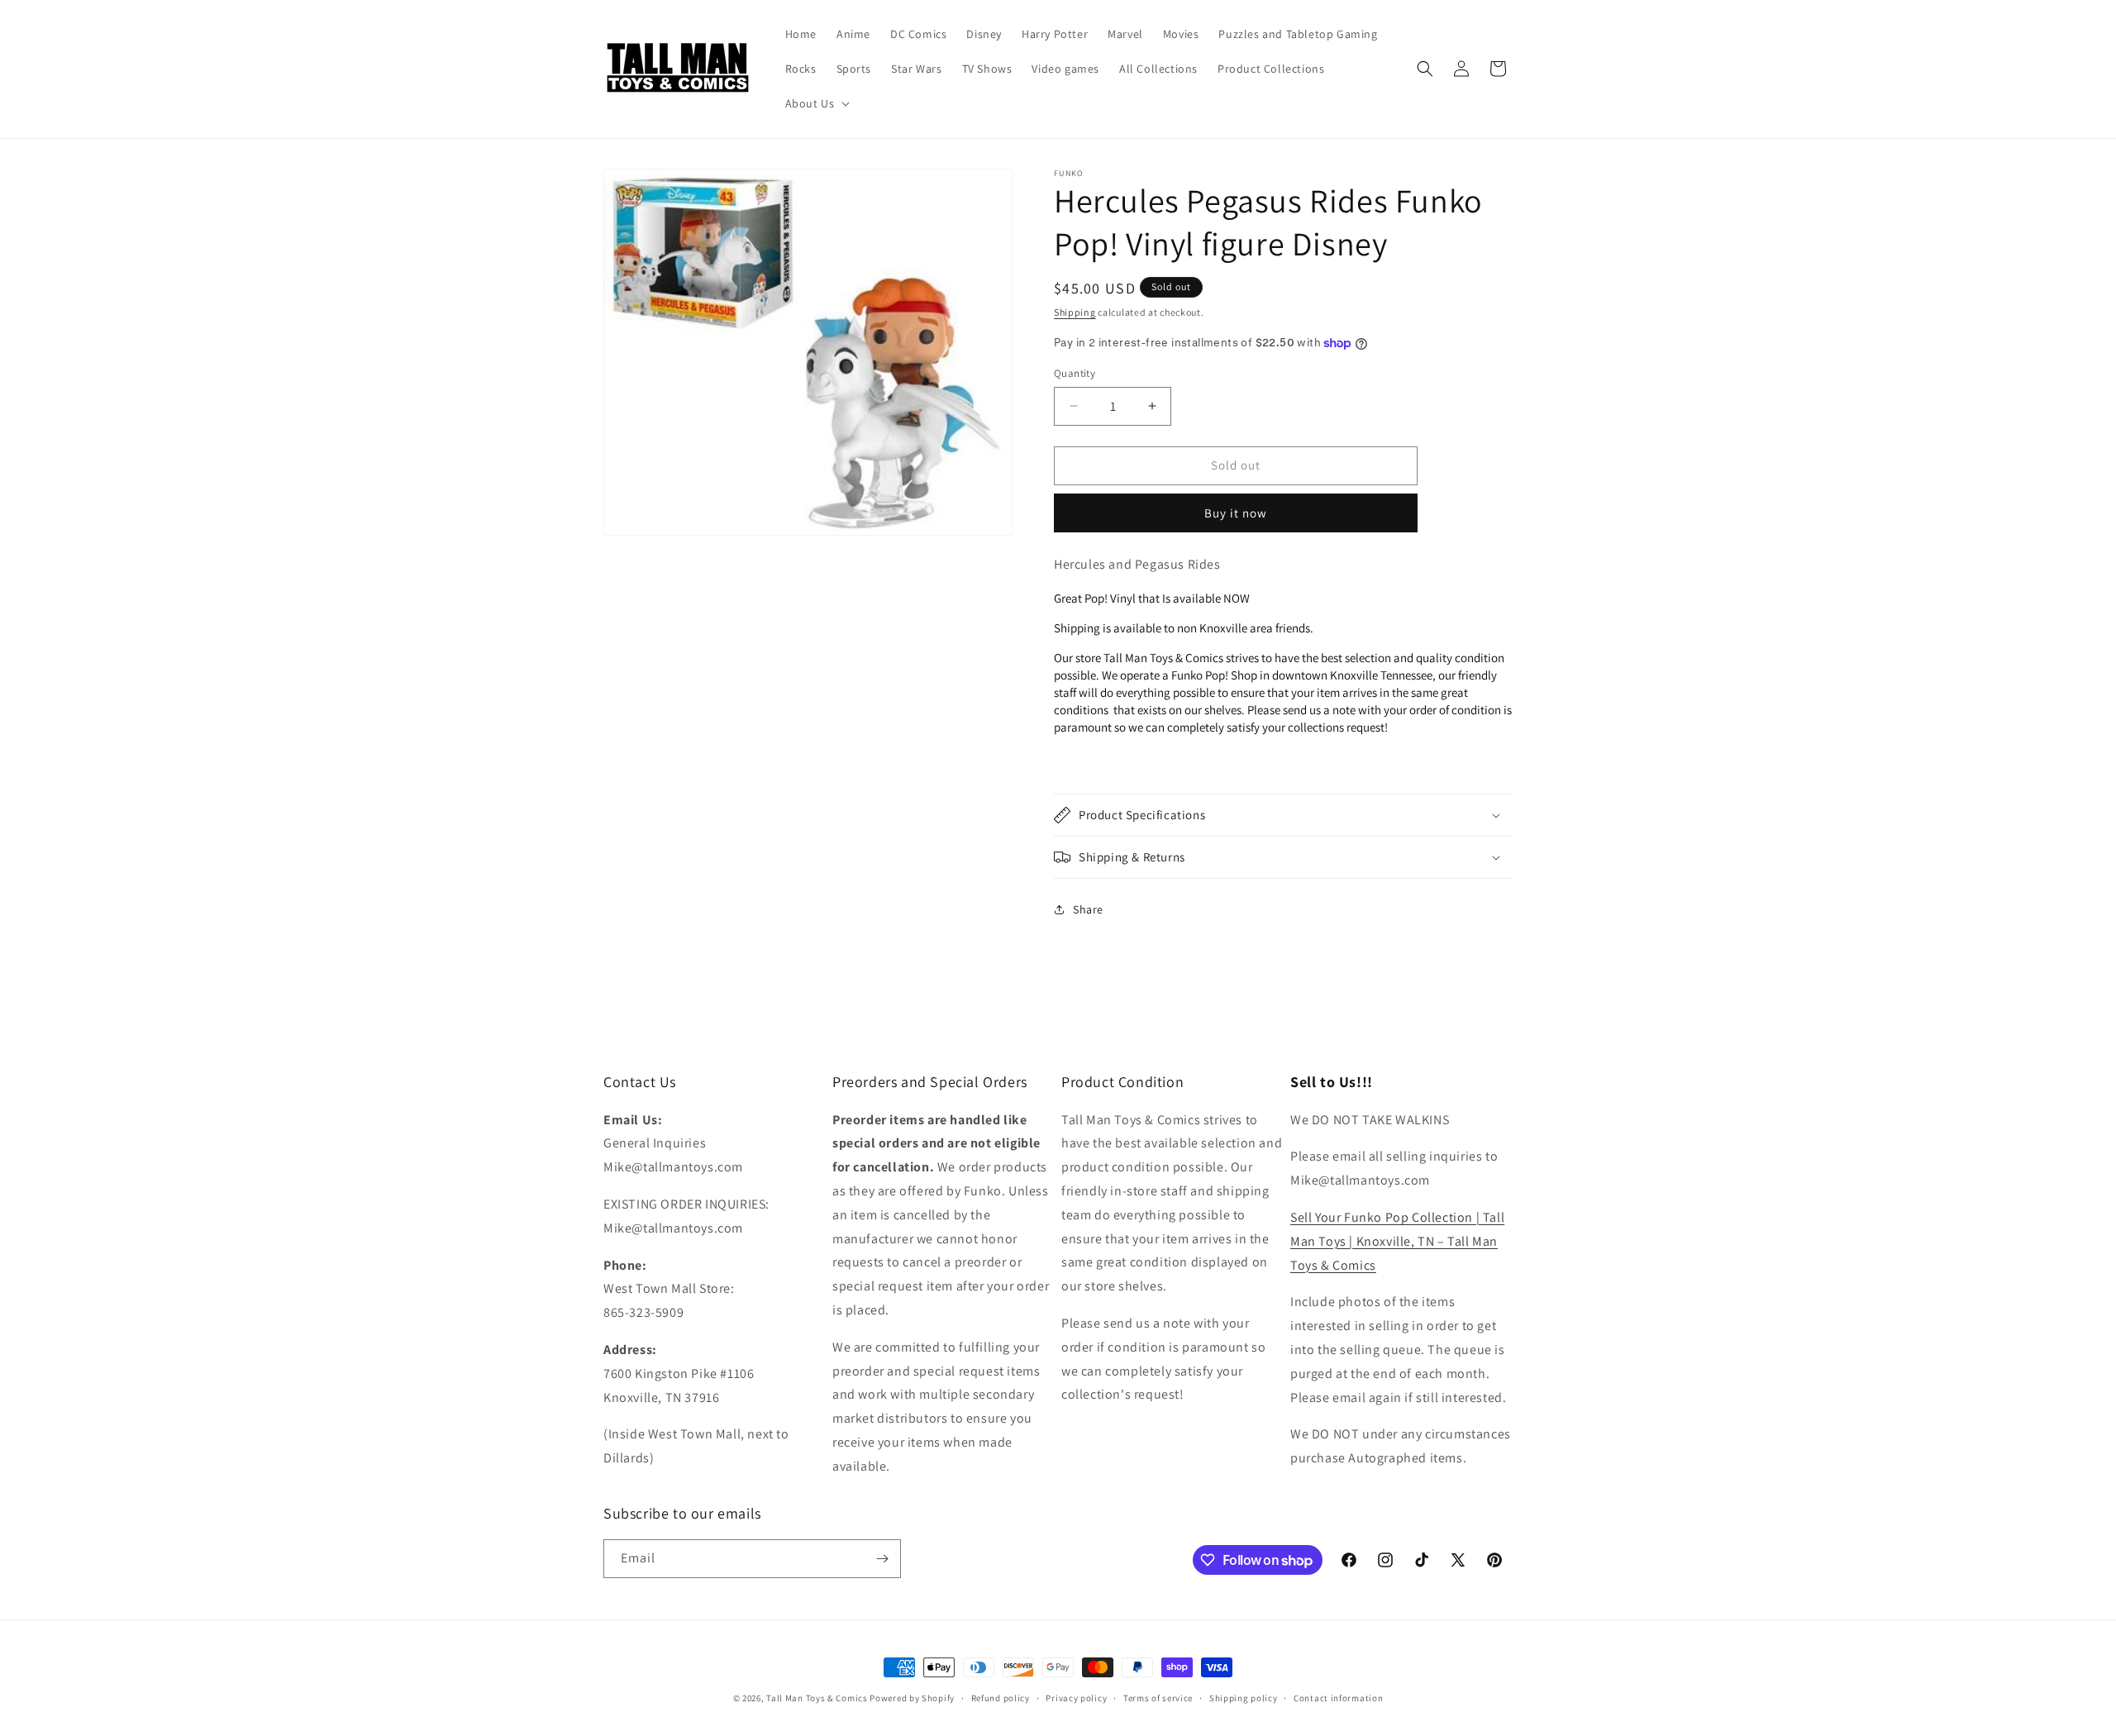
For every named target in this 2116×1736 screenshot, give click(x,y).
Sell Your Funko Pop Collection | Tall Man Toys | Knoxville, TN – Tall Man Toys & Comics (1397, 1241)
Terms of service (1158, 1698)
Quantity (1075, 373)
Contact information (1338, 1698)
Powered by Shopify (912, 1698)
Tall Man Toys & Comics (817, 1698)
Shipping (1075, 312)
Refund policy (1001, 1698)
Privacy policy (1076, 1698)
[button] (816, 103)
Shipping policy (1244, 1698)
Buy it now (1236, 513)
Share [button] (1088, 909)
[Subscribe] (882, 1559)
